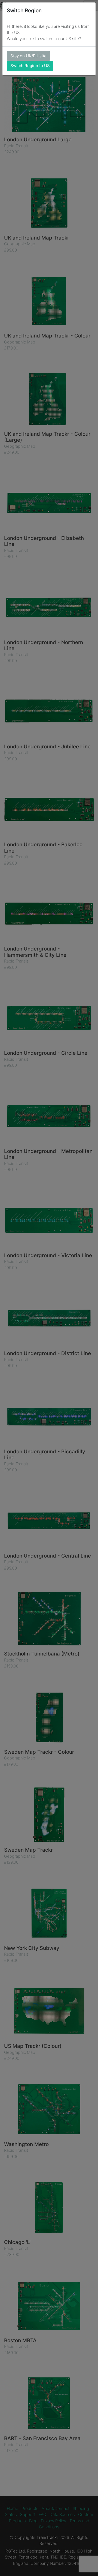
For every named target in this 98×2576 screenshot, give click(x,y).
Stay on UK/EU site (28, 56)
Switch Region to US (30, 66)
